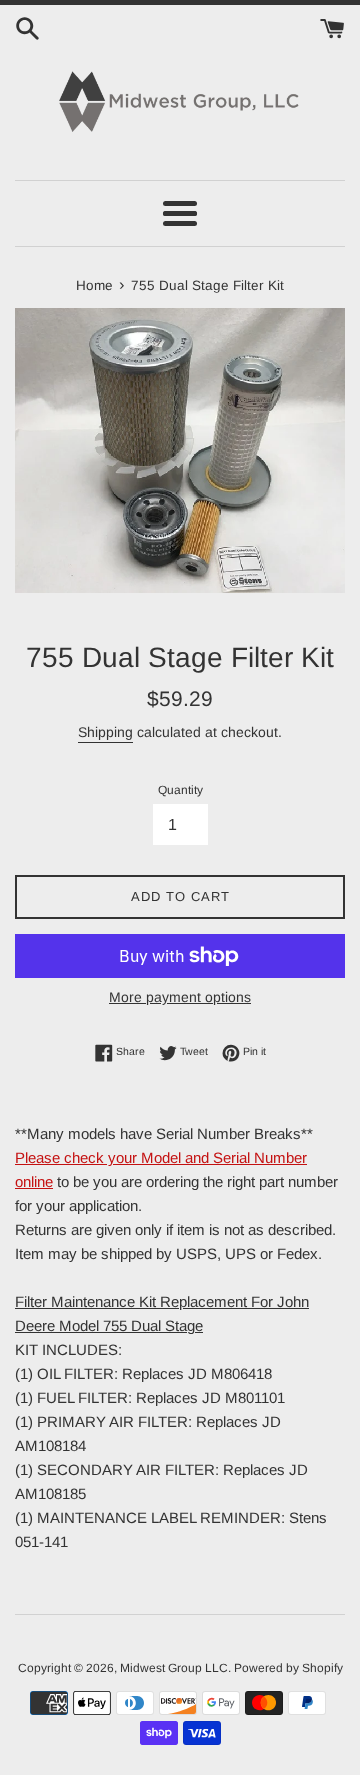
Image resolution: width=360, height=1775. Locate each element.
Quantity (180, 790)
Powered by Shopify (288, 1668)
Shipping (105, 732)
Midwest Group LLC (174, 1668)
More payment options (180, 997)
